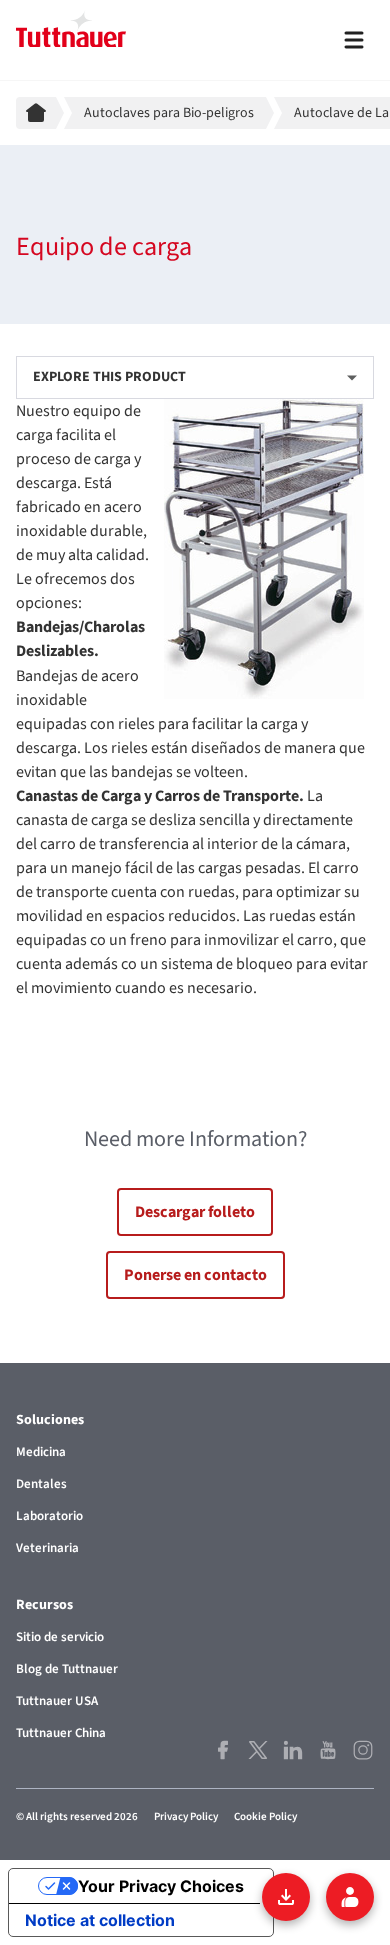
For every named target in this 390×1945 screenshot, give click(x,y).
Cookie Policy (265, 1816)
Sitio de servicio (60, 1637)
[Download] (286, 1897)
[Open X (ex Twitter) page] (257, 1750)
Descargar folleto (195, 1212)
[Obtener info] (350, 1897)
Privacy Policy (186, 1816)
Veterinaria (47, 1548)
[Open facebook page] (222, 1750)
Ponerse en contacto (195, 1275)
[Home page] (40, 113)
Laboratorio (49, 1516)
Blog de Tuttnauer (67, 1669)
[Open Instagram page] (362, 1750)
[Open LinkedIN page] (292, 1750)
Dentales (41, 1484)
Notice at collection (100, 1920)
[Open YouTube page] (327, 1750)
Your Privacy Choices (161, 1886)
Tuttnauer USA (57, 1701)
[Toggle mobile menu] (354, 40)
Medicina (41, 1452)
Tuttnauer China (61, 1733)
